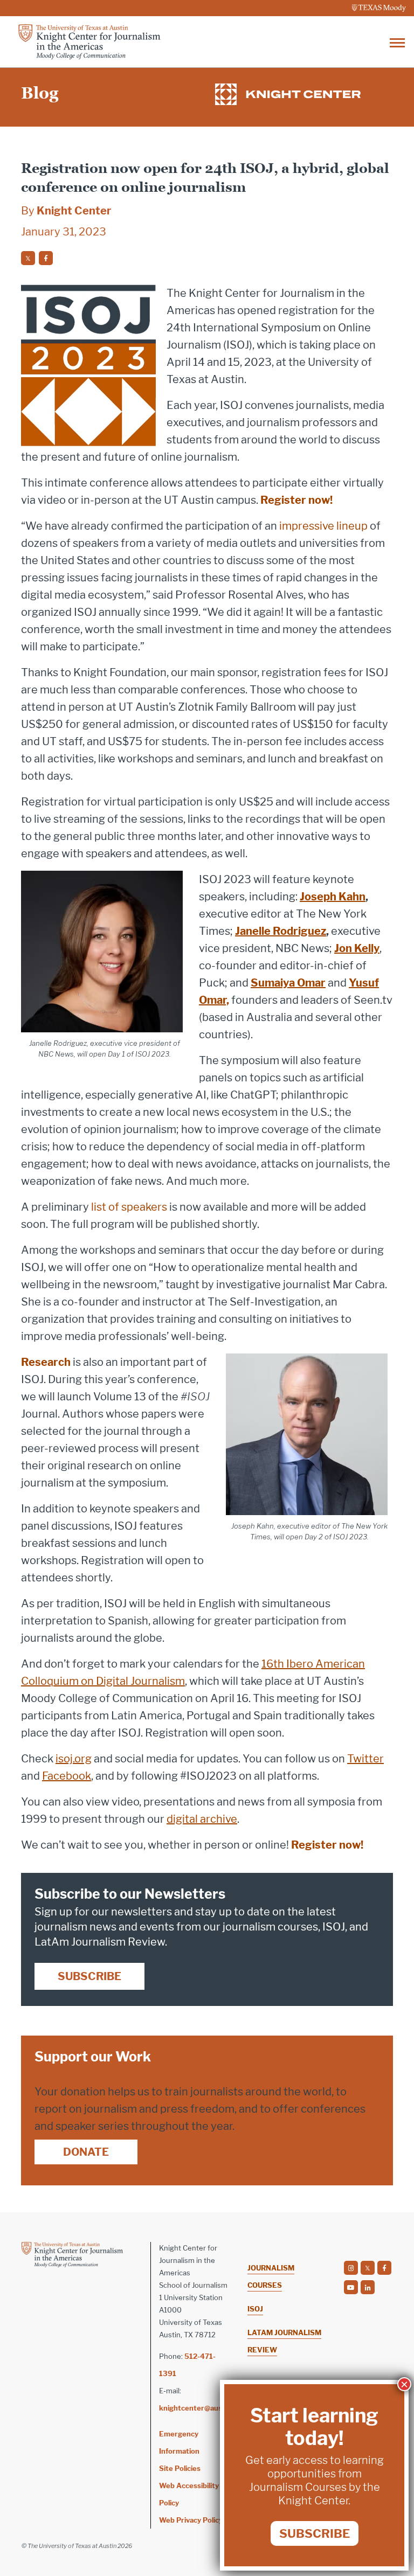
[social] (28, 258)
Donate (86, 2152)
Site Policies (180, 2468)
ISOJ (255, 2309)
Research (46, 1362)
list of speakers (129, 1207)
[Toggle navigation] (397, 42)
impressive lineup (323, 526)
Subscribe (89, 1976)
